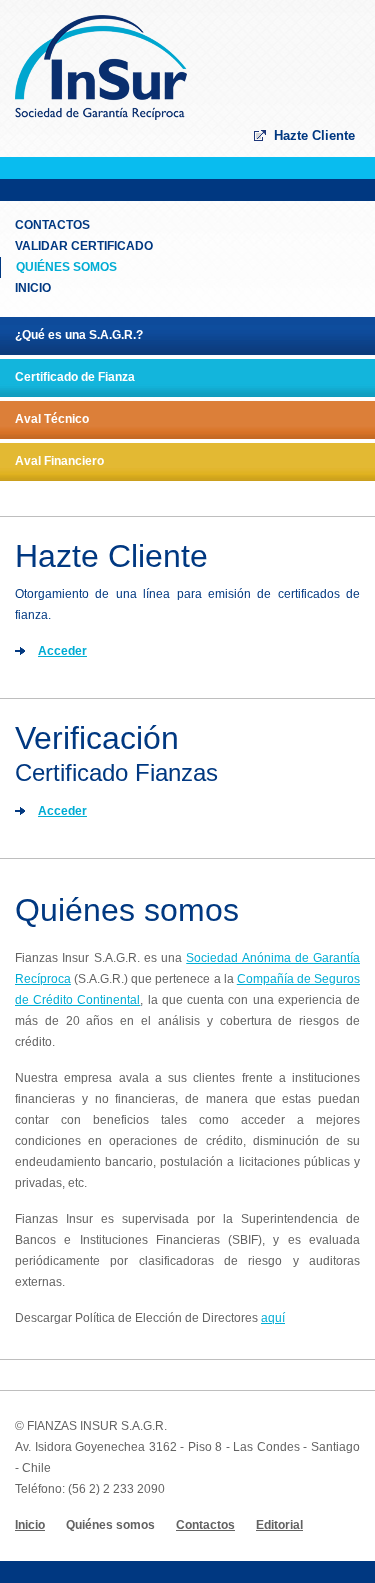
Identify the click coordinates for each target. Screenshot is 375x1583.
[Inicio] (101, 116)
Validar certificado (84, 246)
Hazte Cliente (314, 135)
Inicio (33, 288)
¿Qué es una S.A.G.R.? (79, 335)
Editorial (279, 1525)
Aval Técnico (52, 419)
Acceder (62, 651)
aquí (273, 1318)
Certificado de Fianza (75, 377)
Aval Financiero (59, 461)
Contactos (52, 225)
